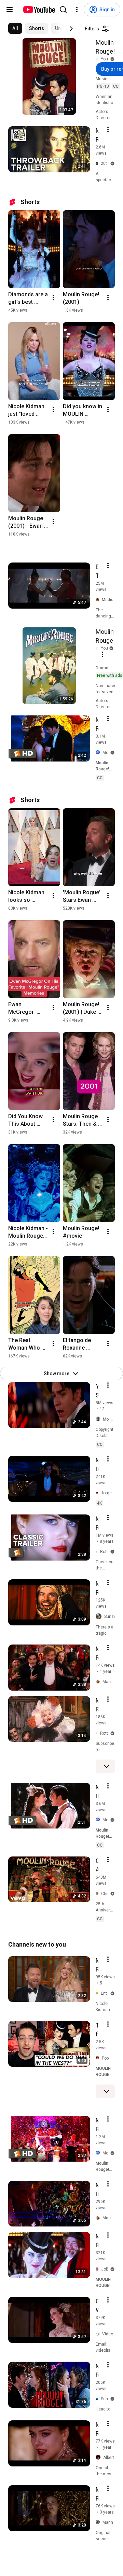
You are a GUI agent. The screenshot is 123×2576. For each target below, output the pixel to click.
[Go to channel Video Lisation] (99, 2334)
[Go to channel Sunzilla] (100, 1617)
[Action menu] (108, 129)
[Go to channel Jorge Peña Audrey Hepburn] (98, 1493)
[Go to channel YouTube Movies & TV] (98, 59)
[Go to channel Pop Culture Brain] (99, 2058)
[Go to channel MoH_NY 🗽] (99, 1419)
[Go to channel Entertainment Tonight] (98, 1993)
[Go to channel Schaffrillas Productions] (98, 2399)
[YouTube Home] (39, 10)
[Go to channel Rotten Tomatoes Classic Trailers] (98, 1552)
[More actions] (53, 298)
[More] (107, 1766)
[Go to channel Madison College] (99, 600)
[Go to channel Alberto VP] (99, 2458)
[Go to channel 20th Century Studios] (98, 164)
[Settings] (77, 10)
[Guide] (10, 10)
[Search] (63, 10)
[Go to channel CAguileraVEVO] (98, 1894)
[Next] (71, 29)
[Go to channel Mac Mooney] (99, 1682)
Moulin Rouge (105, 636)
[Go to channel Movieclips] (99, 753)
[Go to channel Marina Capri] (99, 2522)
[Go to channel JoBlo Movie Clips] (98, 2269)
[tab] (15, 28)
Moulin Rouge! (105, 47)
